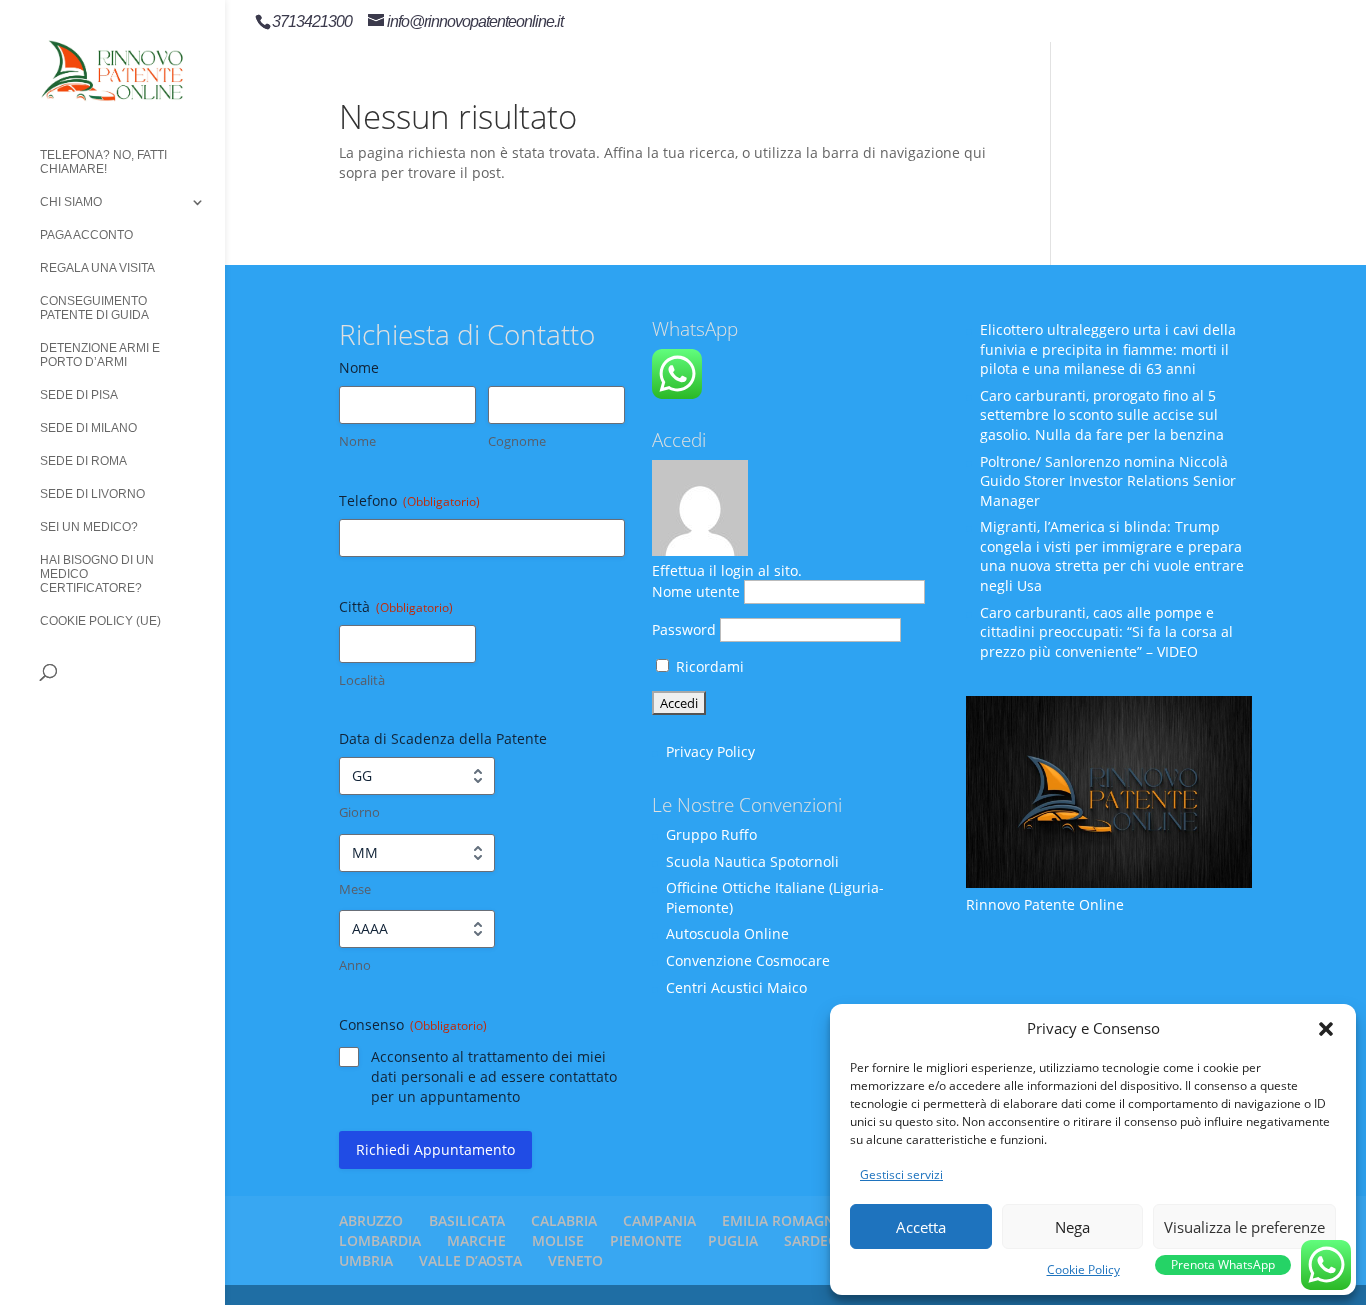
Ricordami (708, 666)
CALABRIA (564, 1220)
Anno (355, 965)
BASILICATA (467, 1220)
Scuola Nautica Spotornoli (752, 861)
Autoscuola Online (727, 933)
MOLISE (558, 1240)
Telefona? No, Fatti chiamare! (103, 162)
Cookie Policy (1083, 1269)
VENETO (575, 1260)
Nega (1072, 1227)
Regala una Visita (97, 268)
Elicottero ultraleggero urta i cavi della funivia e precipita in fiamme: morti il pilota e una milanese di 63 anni (1108, 349)
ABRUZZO (371, 1220)
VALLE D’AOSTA (470, 1260)
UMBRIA (366, 1260)
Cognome (517, 441)
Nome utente (696, 591)
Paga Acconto (86, 235)
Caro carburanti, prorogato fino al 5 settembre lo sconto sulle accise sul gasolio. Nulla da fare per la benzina (1102, 415)
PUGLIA (733, 1240)
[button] (1326, 1029)
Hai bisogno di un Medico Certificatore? (97, 574)
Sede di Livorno (92, 494)
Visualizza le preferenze (1244, 1227)
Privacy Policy (710, 751)
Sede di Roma (83, 461)
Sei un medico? (89, 527)
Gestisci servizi (901, 1174)
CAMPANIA (659, 1220)
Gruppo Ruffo (711, 834)
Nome (357, 441)
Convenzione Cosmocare (748, 960)
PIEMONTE (646, 1240)
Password (684, 629)
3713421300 (312, 21)
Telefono (409, 500)
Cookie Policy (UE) (100, 621)
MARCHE (476, 1240)
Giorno (359, 812)
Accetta (921, 1227)
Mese (355, 889)
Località (362, 680)
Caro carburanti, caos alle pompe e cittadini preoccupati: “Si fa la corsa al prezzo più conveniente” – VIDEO (1106, 632)
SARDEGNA (821, 1240)
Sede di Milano (88, 428)
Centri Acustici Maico (736, 987)
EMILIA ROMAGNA (783, 1220)
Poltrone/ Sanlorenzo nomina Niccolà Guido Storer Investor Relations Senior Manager (1108, 481)
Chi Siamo (71, 202)
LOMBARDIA (380, 1240)
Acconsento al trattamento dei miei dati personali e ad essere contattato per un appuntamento (494, 1076)
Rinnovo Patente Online (1045, 904)
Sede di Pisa (79, 395)
